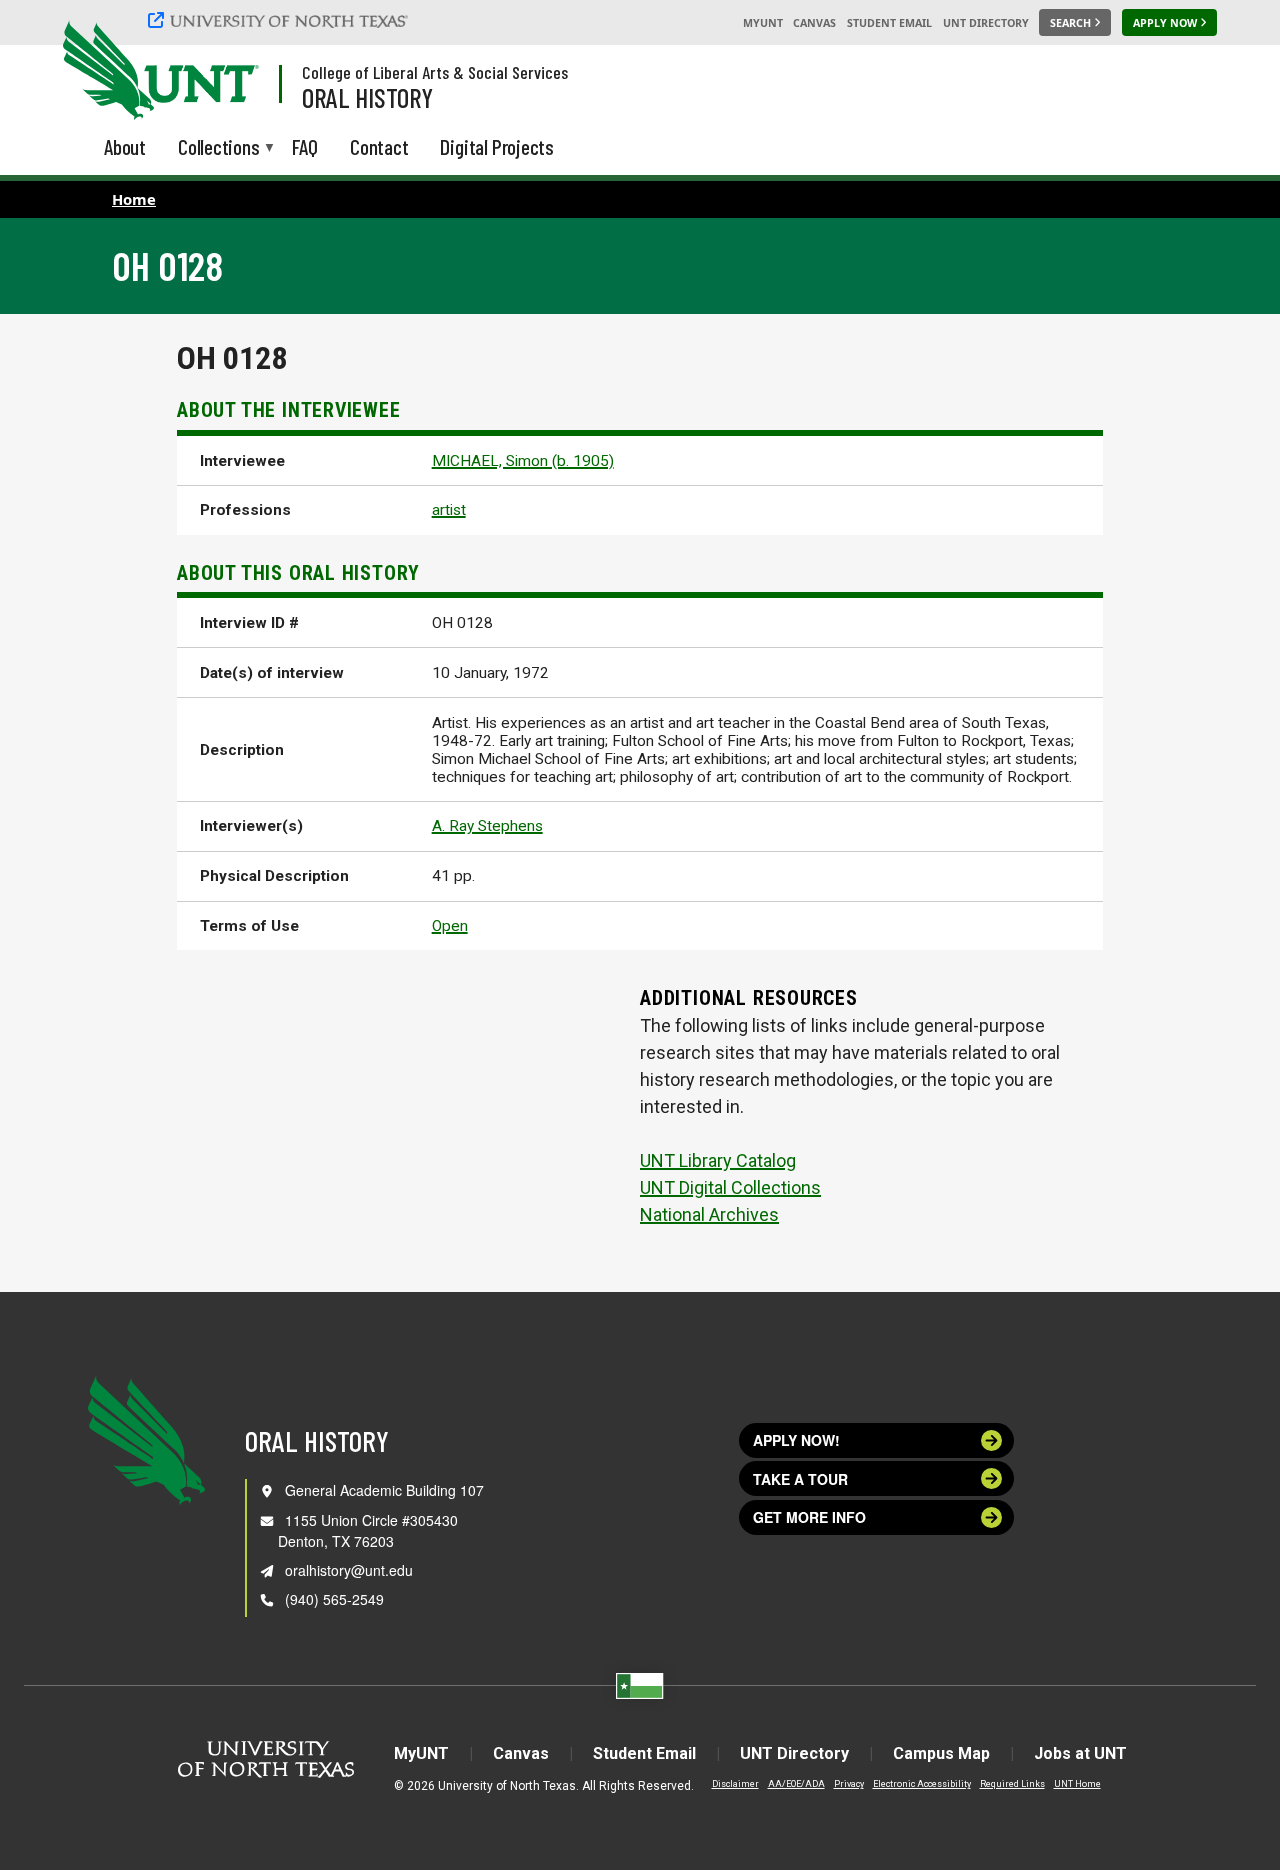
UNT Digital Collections (730, 1187)
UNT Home (1077, 1784)
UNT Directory (986, 23)
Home (134, 199)
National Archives (709, 1214)
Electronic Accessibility (922, 1784)
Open (450, 926)
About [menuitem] (125, 146)
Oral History (367, 97)
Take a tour (800, 1479)
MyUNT (763, 23)
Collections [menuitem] (219, 148)
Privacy (849, 1784)
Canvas (814, 23)
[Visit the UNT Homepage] (228, 72)
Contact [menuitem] (379, 146)
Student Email (889, 23)
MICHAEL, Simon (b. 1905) (523, 461)
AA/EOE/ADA (796, 1784)
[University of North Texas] (281, 20)
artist (449, 510)
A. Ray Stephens (487, 826)
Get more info (809, 1517)
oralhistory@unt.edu (349, 1570)
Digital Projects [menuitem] (497, 146)
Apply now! (796, 1440)
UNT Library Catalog (718, 1160)
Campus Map (941, 1753)
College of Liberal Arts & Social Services (435, 72)
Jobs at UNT (1080, 1753)
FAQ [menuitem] (305, 146)
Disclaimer (735, 1784)
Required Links (1012, 1784)
